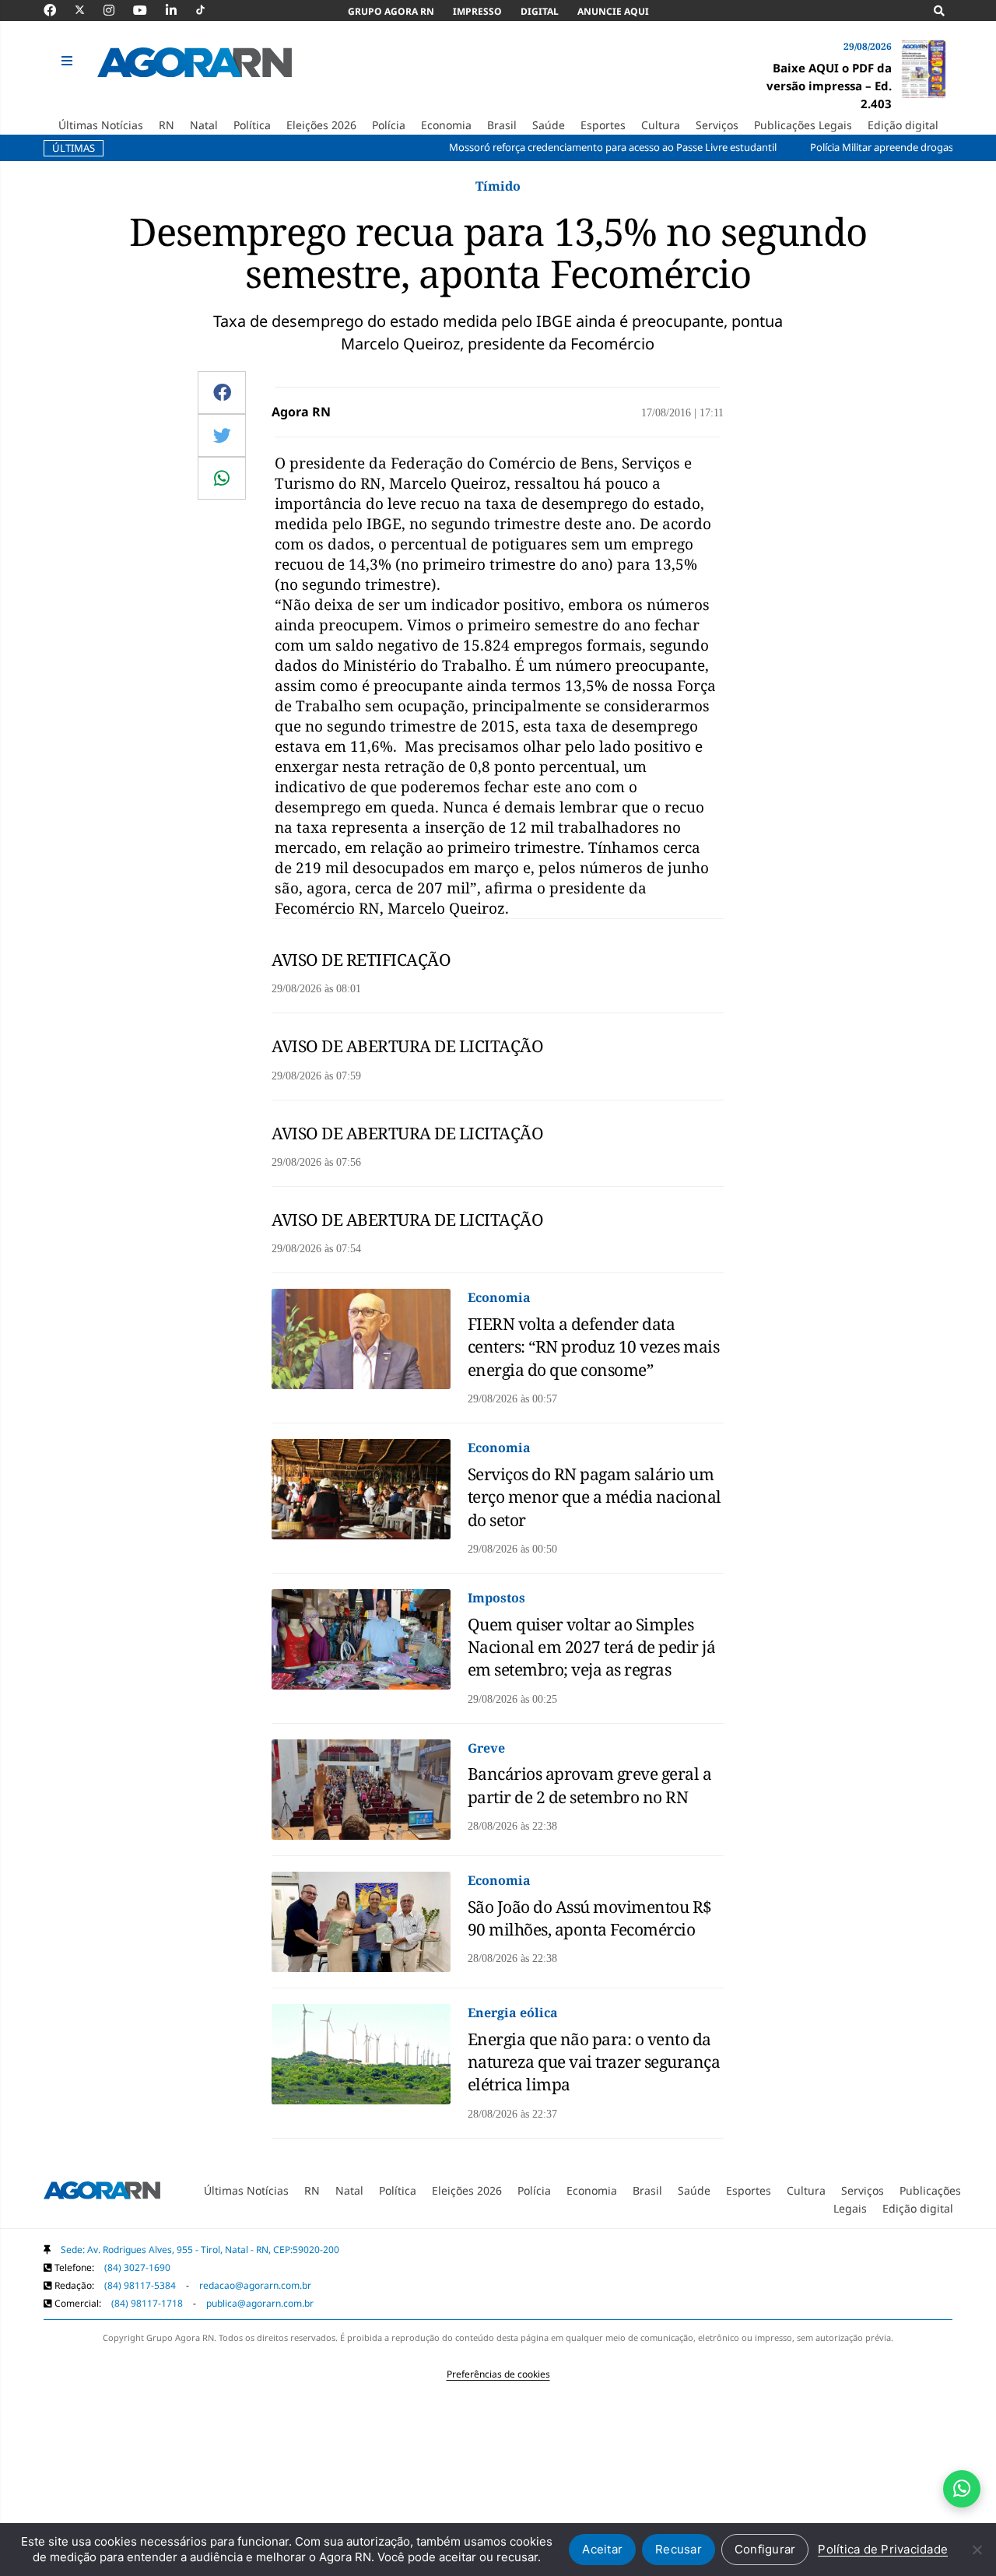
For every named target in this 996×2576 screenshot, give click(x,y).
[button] (69, 61)
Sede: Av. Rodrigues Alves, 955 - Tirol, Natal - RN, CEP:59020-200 (200, 2250)
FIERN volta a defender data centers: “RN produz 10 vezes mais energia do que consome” (594, 1347)
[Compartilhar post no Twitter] (222, 435)
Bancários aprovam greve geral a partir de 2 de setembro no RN (590, 1785)
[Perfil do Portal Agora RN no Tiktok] (208, 10)
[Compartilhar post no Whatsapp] (222, 478)
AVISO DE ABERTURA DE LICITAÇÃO (407, 1046)
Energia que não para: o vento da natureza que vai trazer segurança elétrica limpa (594, 2062)
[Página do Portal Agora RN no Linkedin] (179, 10)
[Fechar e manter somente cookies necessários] (977, 2550)
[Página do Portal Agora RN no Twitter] (89, 10)
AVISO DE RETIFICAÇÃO (361, 960)
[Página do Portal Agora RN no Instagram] (117, 10)
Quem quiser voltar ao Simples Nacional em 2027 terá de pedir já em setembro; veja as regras (592, 1647)
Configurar (765, 2549)
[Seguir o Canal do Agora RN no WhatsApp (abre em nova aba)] (962, 2489)
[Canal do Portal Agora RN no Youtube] (148, 10)
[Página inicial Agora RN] (102, 2193)
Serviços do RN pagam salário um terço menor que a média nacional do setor (594, 1497)
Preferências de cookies (498, 2374)
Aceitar (602, 2549)
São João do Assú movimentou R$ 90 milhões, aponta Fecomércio (590, 1918)
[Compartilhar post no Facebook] (222, 392)
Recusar (679, 2549)
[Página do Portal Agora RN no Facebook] (58, 10)
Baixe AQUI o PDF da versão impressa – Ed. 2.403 (829, 86)
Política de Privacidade (883, 2549)
